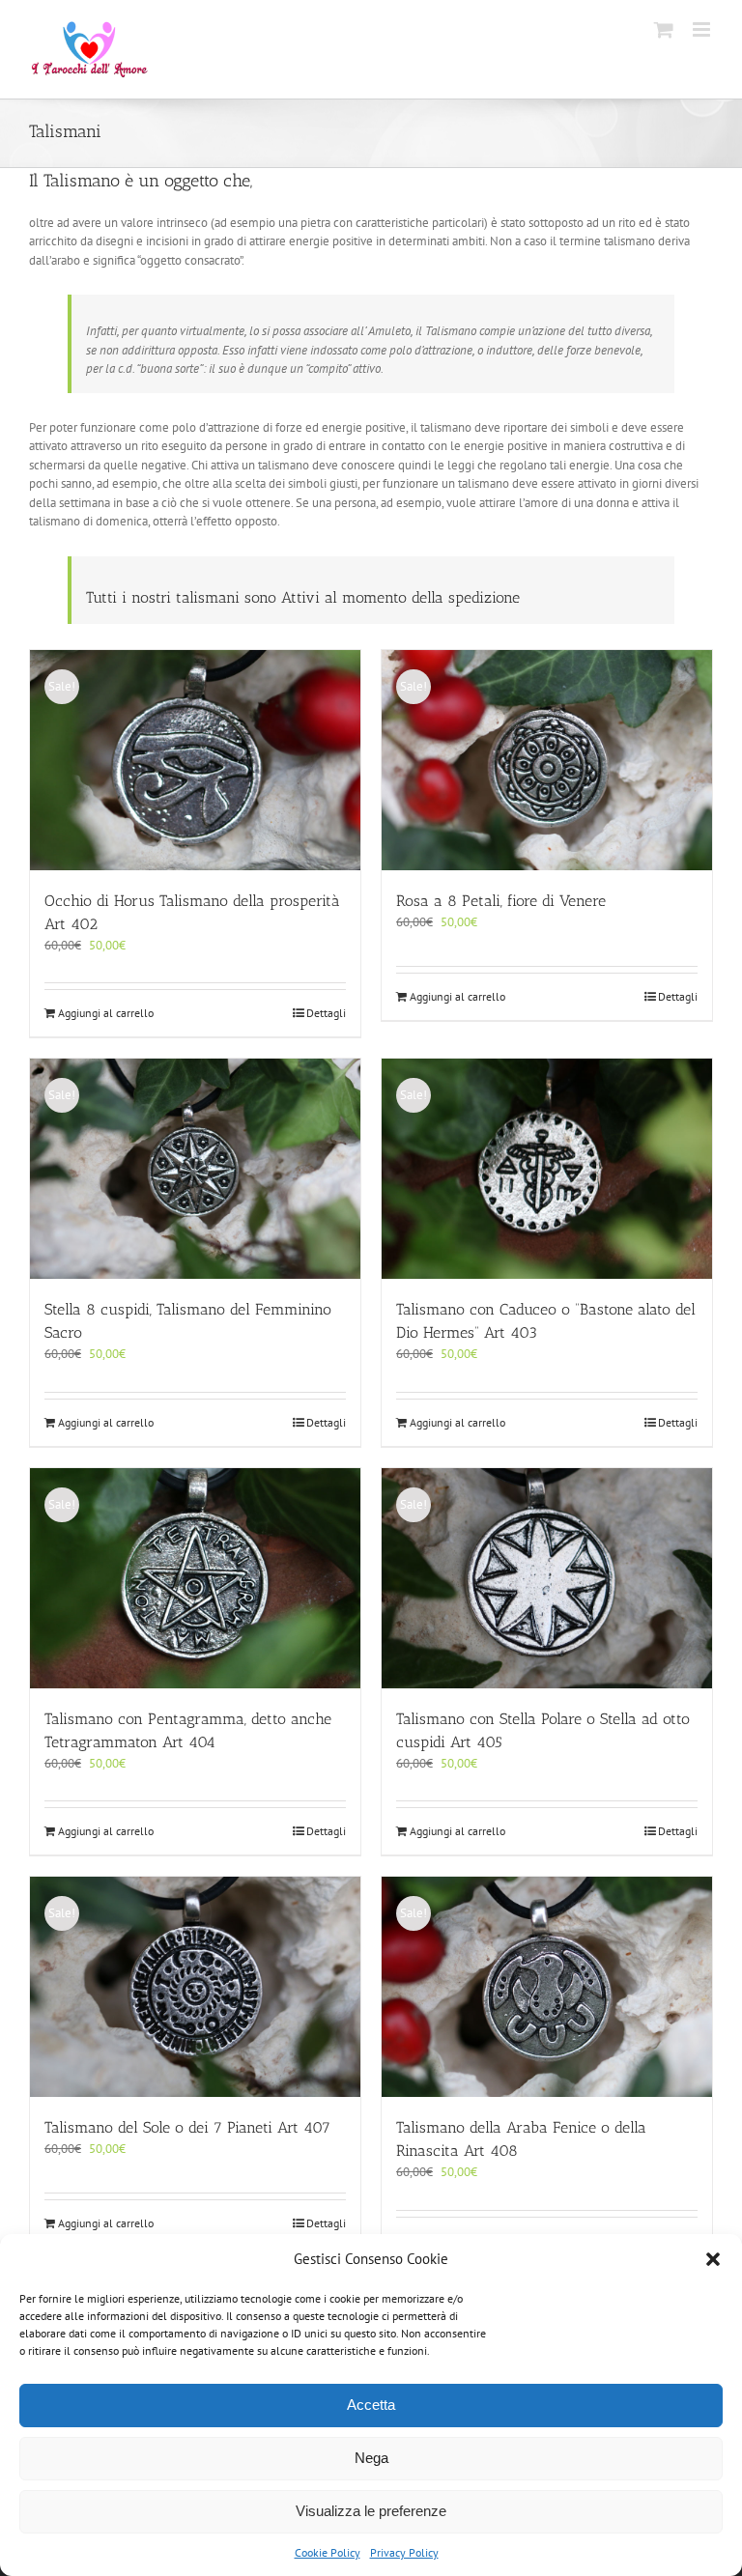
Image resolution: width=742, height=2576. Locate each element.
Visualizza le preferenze (371, 2511)
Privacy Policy (404, 2552)
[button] (713, 2259)
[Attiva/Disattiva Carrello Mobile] (664, 29)
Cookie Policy (328, 2552)
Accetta (371, 2405)
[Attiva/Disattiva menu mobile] (703, 29)
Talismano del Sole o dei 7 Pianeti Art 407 (187, 2127)
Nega (371, 2458)
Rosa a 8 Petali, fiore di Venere (501, 901)
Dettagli (326, 1013)
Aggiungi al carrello (106, 1013)
